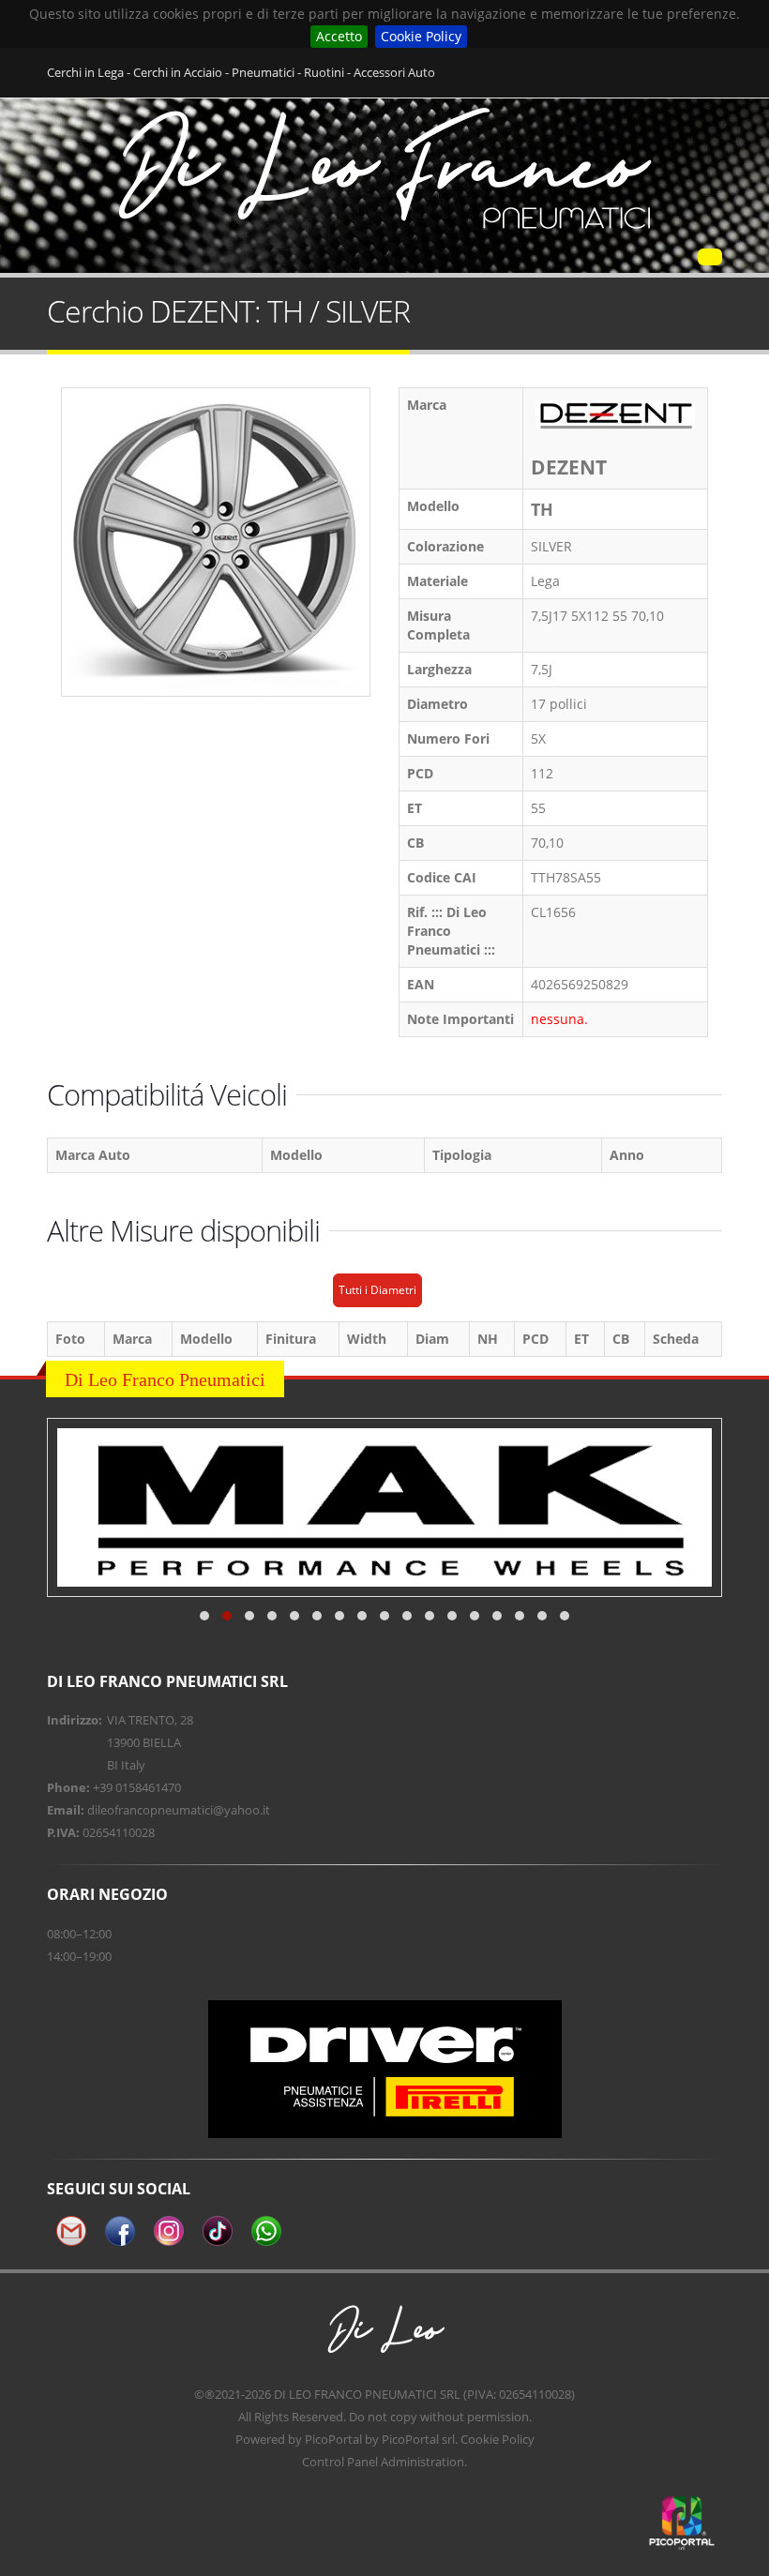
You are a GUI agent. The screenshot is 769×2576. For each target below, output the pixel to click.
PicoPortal (333, 2439)
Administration (422, 2462)
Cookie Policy (421, 36)
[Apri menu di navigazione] (710, 257)
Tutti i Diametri (377, 1290)
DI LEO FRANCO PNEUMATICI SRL (367, 2394)
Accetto (339, 36)
